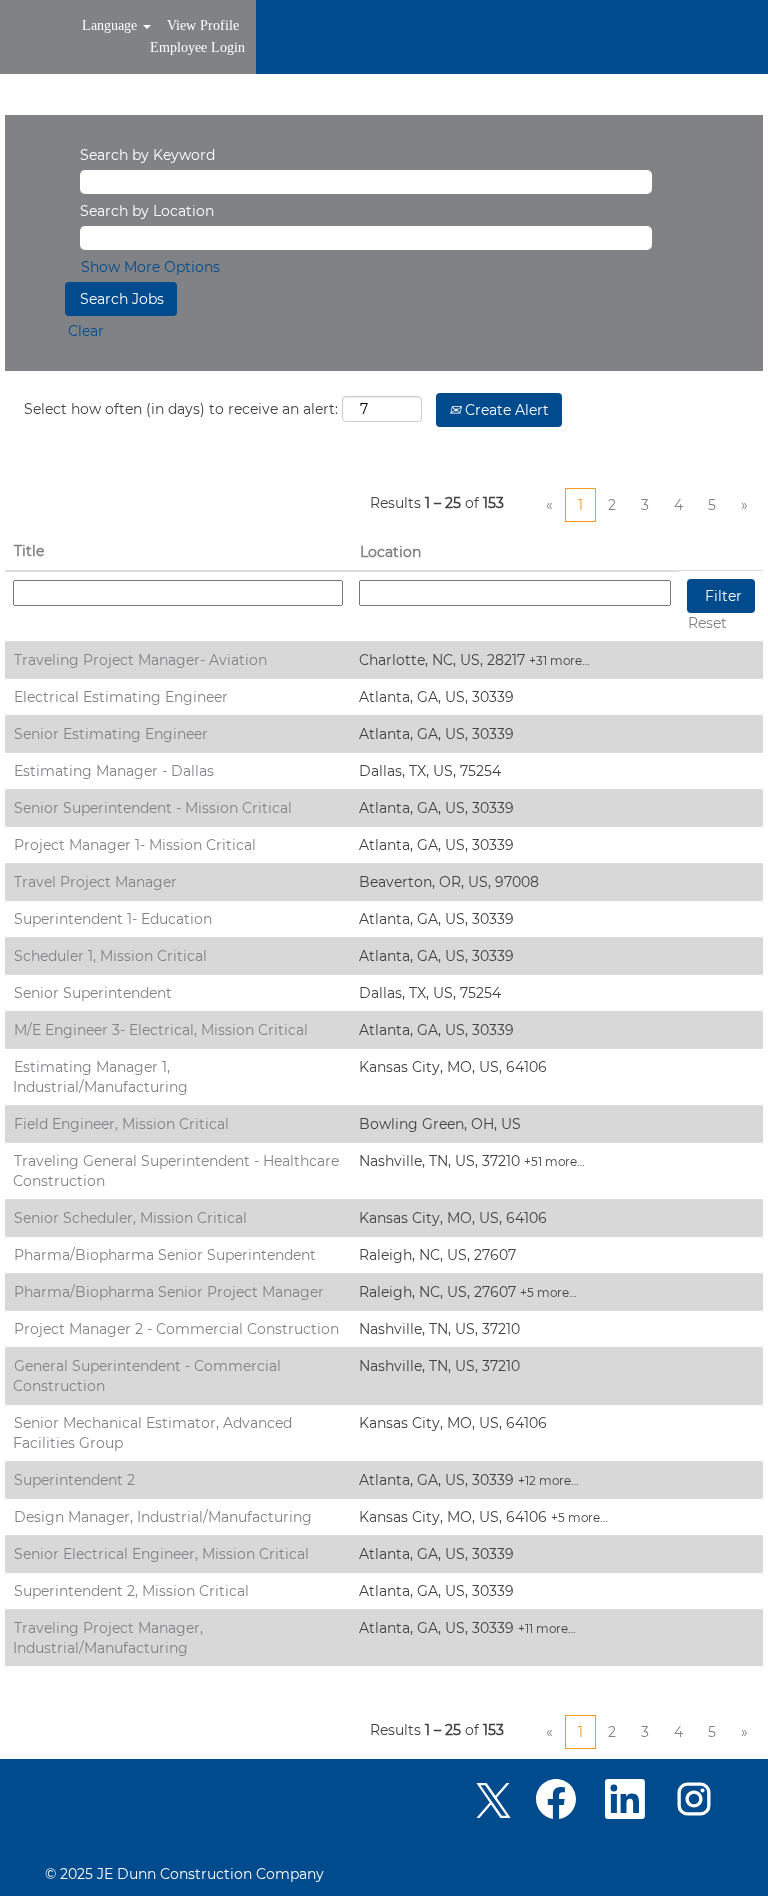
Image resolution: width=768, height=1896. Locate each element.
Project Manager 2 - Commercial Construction (176, 1329)
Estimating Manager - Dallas (114, 771)
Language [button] (111, 25)
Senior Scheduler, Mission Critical (130, 1218)
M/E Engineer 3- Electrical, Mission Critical (161, 1030)
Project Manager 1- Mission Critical (135, 845)
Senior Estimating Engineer (111, 734)
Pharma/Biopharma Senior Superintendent (165, 1255)
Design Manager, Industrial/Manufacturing (163, 1517)
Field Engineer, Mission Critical (121, 1124)
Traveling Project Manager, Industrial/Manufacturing (108, 1638)
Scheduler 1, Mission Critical (110, 956)
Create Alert (505, 410)
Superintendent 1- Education (113, 919)
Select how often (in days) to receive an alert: (181, 409)
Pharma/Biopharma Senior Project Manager (169, 1292)
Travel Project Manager (95, 882)
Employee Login (197, 47)
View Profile (203, 25)
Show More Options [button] (150, 267)
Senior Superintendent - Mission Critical (153, 808)
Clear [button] (86, 331)
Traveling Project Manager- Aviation (140, 660)
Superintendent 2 (74, 1480)
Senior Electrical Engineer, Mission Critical (161, 1554)
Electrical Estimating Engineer (121, 697)
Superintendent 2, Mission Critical (131, 1591)
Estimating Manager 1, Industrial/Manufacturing (100, 1077)
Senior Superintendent (93, 993)
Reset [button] (707, 623)
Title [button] (29, 551)
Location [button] (390, 552)
